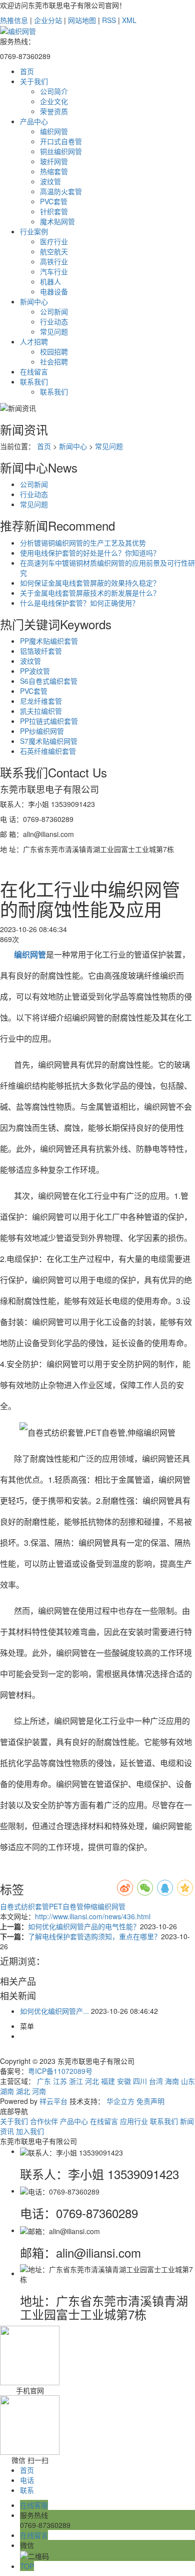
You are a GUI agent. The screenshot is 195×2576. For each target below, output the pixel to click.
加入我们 (30, 2131)
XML (129, 20)
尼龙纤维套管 (41, 701)
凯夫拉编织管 (41, 711)
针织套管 (54, 211)
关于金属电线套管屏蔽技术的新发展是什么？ (90, 593)
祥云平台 (53, 2101)
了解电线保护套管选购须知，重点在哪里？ (94, 1936)
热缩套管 (54, 171)
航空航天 (54, 251)
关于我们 (34, 81)
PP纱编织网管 (42, 731)
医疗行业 (54, 241)
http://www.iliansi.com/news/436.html (93, 1916)
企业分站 (48, 20)
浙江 (76, 2081)
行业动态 (54, 321)
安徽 (124, 2081)
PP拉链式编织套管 (49, 721)
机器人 (50, 281)
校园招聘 (54, 351)
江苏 (60, 2081)
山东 (188, 2081)
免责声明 (150, 2101)
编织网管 (54, 131)
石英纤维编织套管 (48, 751)
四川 (140, 2081)
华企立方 (120, 2101)
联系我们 (34, 381)
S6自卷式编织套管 (49, 681)
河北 (92, 2081)
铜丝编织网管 (61, 151)
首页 (27, 71)
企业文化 (54, 101)
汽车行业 (54, 271)
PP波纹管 (35, 671)
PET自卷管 (66, 1906)
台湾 (156, 2081)
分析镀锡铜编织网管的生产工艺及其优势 (83, 543)
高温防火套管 (61, 191)
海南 (172, 2081)
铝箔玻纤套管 (41, 651)
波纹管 (50, 181)
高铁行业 (54, 261)
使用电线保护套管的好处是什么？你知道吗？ (90, 553)
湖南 (7, 2091)
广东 (44, 2081)
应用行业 (134, 2121)
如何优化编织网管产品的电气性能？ (84, 1926)
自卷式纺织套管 (24, 1906)
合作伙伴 (44, 2121)
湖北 (23, 2091)
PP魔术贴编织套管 (49, 641)
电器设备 (54, 291)
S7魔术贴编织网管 (49, 741)
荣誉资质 (54, 111)
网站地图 (82, 20)
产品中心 (34, 121)
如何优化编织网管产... (54, 2011)
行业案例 (34, 231)
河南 (39, 2091)
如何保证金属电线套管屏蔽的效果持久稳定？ (90, 583)
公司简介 (54, 91)
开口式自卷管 (61, 141)
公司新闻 (54, 311)
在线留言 (34, 371)
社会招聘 (54, 361)
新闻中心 (34, 301)
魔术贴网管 (57, 221)
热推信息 (14, 20)
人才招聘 (34, 341)
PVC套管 (54, 201)
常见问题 (54, 331)
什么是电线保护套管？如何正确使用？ (79, 603)
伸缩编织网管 (104, 1906)
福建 (108, 2081)
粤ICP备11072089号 (60, 2071)
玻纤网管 (54, 161)
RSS (109, 20)
